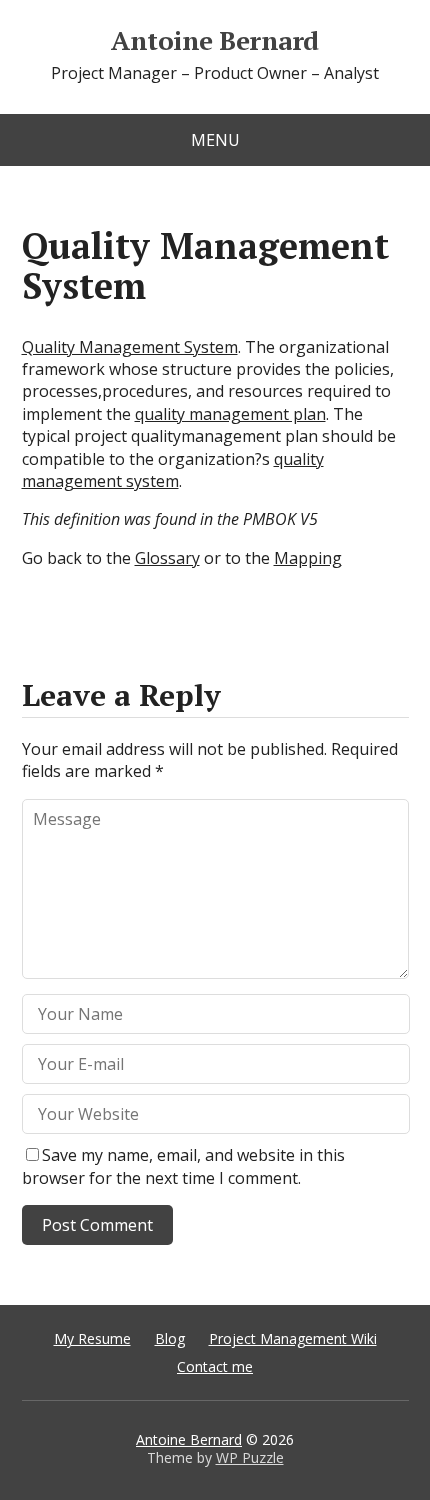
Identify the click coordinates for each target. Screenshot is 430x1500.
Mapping (308, 558)
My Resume (92, 1338)
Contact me (215, 1366)
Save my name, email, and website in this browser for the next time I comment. (183, 1166)
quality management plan (230, 414)
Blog (170, 1338)
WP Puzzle (250, 1457)
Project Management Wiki (293, 1338)
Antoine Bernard (214, 41)
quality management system (173, 470)
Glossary (167, 558)
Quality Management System (130, 347)
